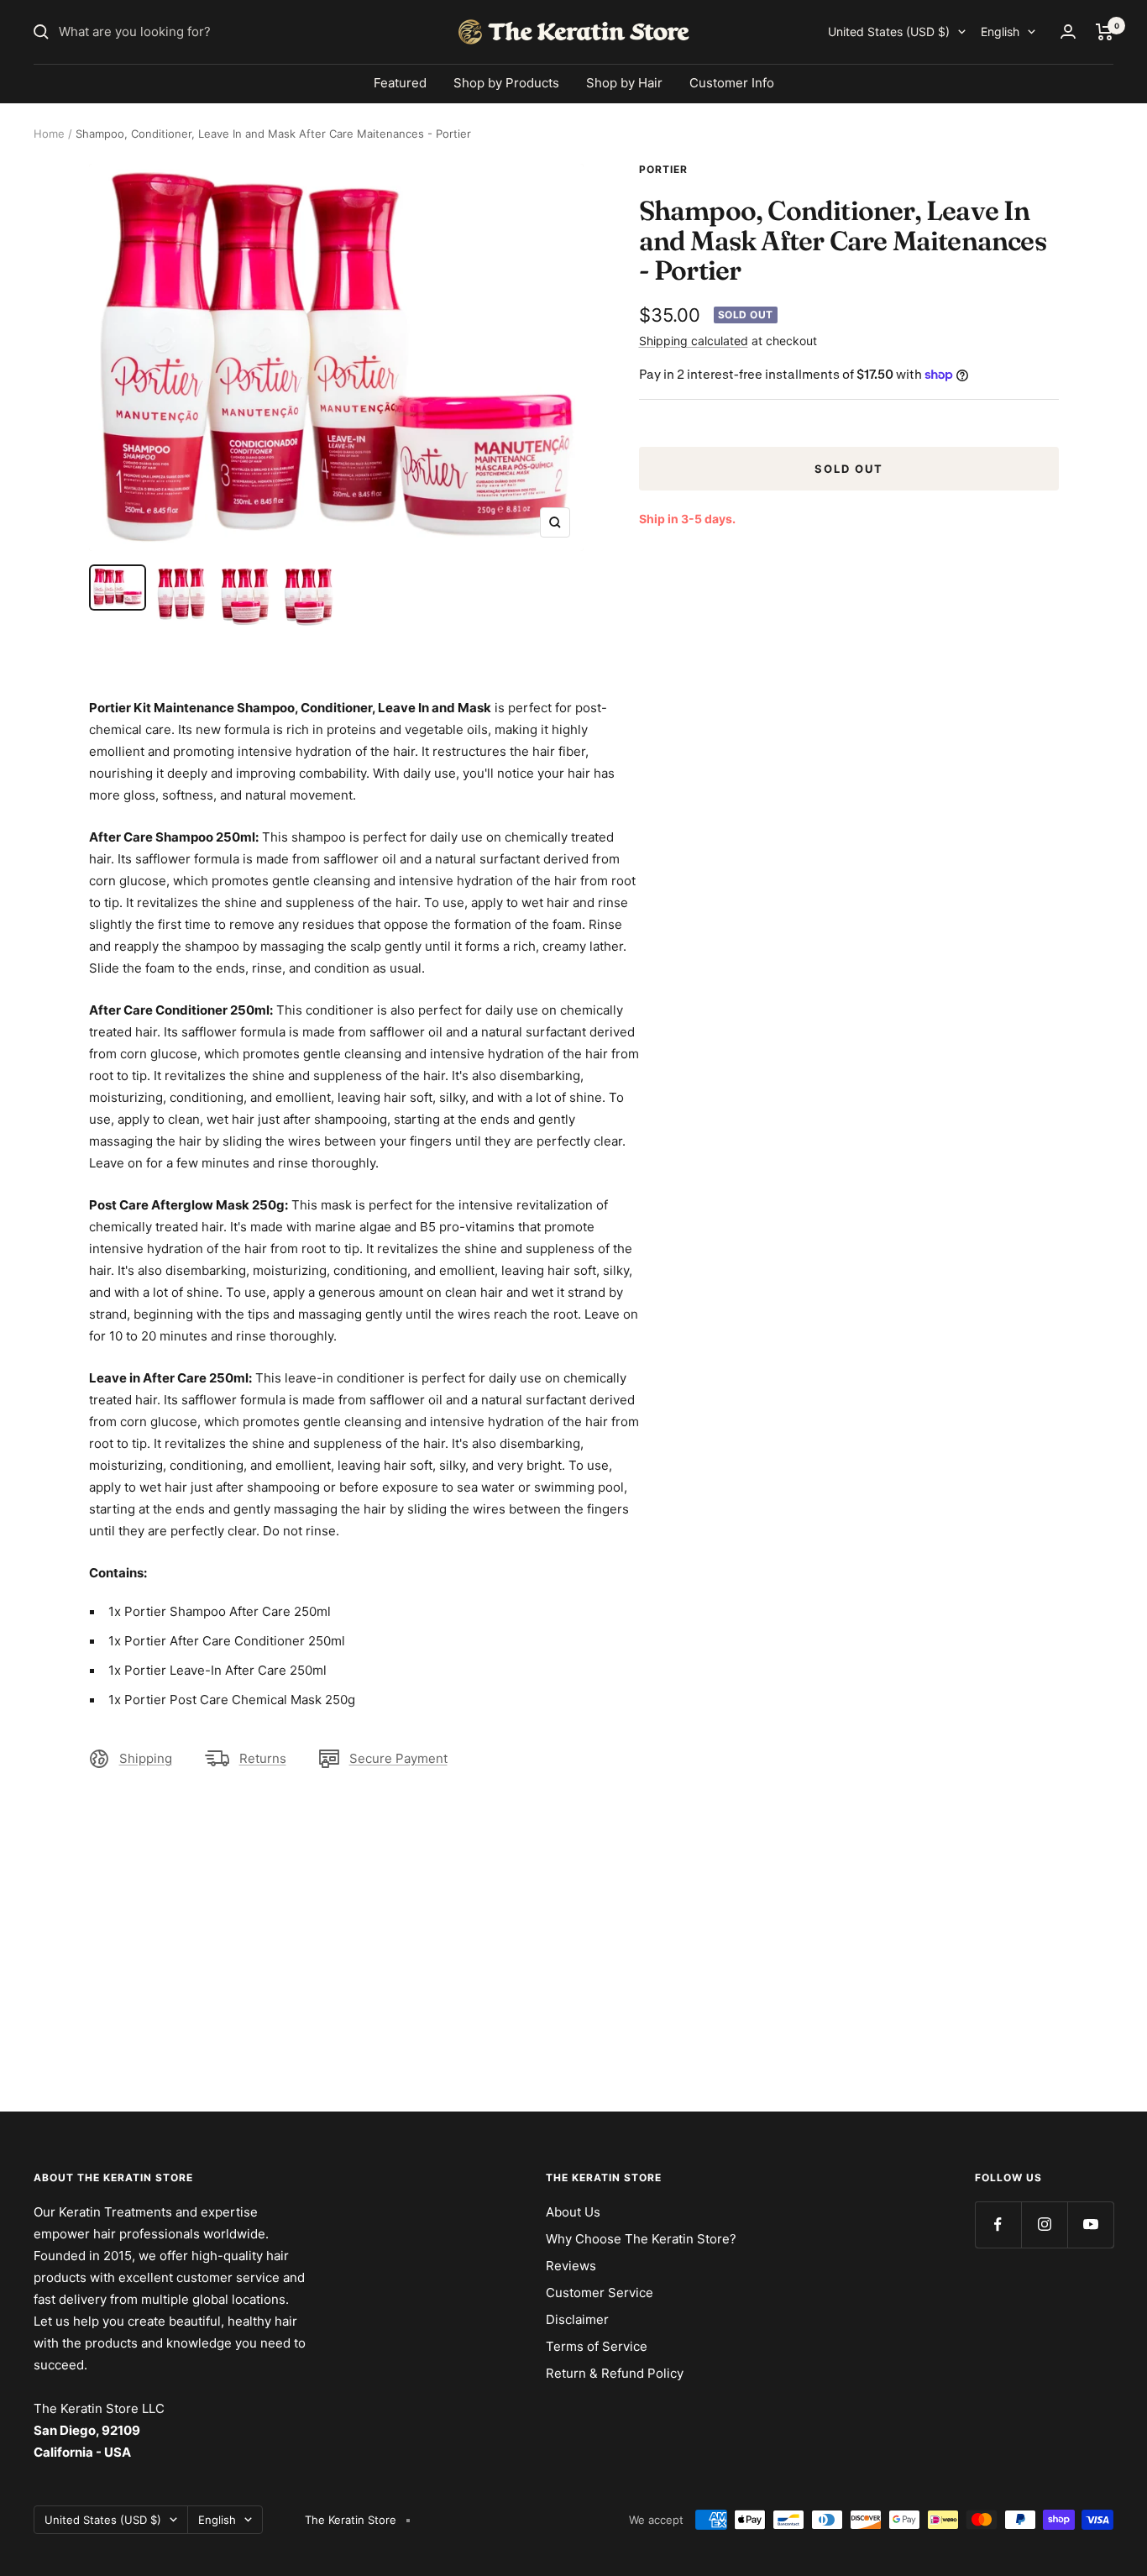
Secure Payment (398, 1758)
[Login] (1068, 31)
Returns (263, 1758)
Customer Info (732, 83)
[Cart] (1105, 32)
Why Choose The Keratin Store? (641, 2239)
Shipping (146, 1758)
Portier (663, 169)
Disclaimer (577, 2319)
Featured (400, 83)
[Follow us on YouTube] (1090, 2224)
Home (49, 134)
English (1000, 31)
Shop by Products (506, 83)
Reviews (571, 2266)
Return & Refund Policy (615, 2373)
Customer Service (600, 2293)
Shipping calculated (694, 341)
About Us (573, 2212)
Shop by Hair (624, 83)
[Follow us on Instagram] (1044, 2224)
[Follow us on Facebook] (998, 2224)
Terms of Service (597, 2346)
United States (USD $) (889, 31)
